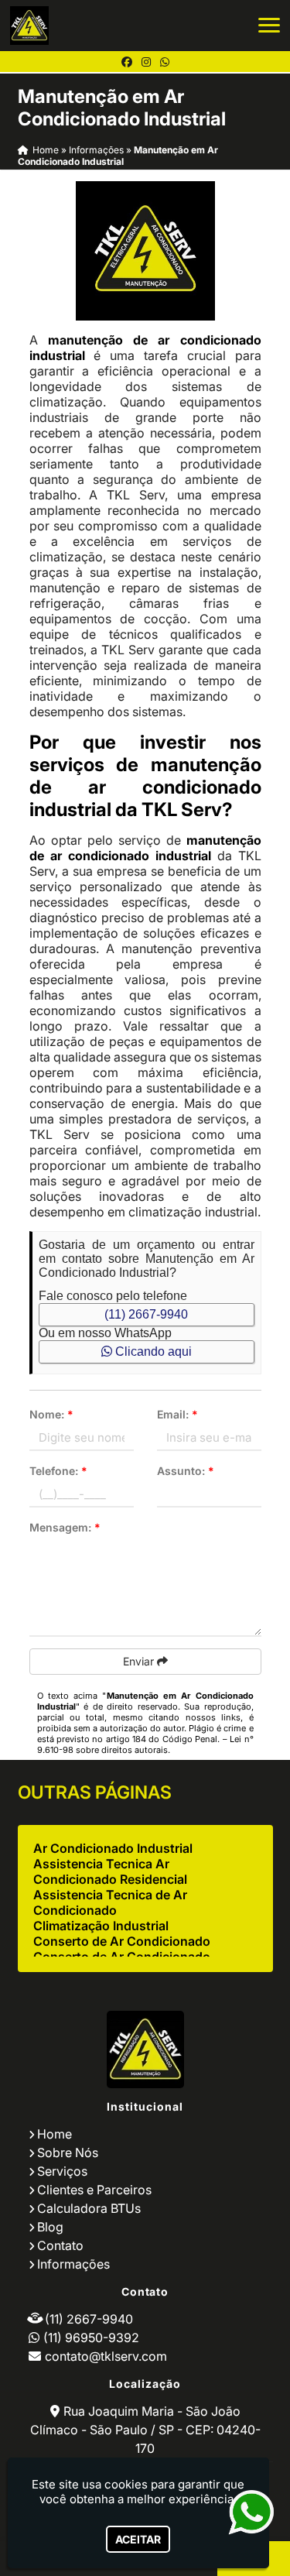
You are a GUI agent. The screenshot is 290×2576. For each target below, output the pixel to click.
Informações (73, 2264)
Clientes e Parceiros (94, 2190)
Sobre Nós (68, 2152)
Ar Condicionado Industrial (113, 1848)
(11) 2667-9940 (146, 1314)
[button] (269, 25)
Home (55, 2134)
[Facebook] (127, 62)
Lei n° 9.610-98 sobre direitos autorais (145, 1744)
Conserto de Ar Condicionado (122, 1941)
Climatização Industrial (101, 1926)
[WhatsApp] (165, 62)
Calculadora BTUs (89, 2208)
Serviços (62, 2171)
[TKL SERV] (145, 2049)
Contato (60, 2245)
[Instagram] (146, 62)
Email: (177, 1414)
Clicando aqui (152, 1351)
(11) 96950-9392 (91, 2338)
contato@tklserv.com (106, 2356)
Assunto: (186, 1471)
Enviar (140, 1661)
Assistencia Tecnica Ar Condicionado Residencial (110, 1871)
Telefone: (58, 1471)
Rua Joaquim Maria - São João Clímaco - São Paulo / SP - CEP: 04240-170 (145, 2430)
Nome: (51, 1414)
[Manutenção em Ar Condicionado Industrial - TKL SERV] (29, 26)
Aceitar (138, 2539)
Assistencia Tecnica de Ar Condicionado (110, 1902)
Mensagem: (65, 1527)
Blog (50, 2227)
